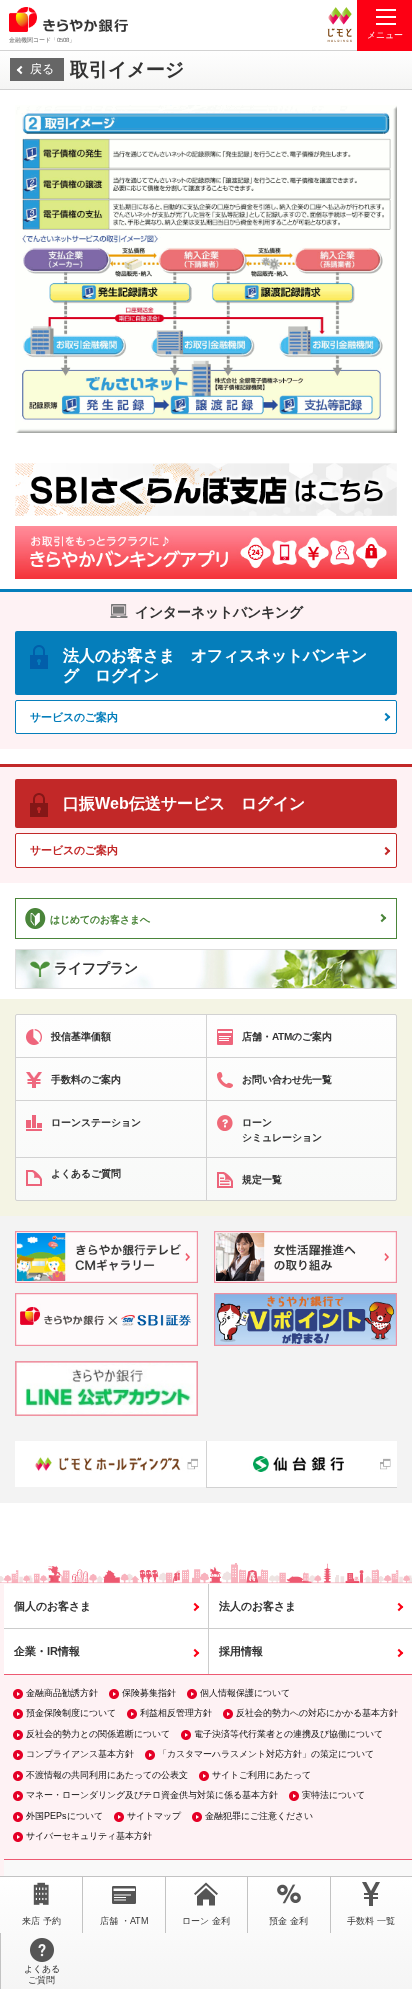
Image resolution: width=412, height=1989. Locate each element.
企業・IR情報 (47, 1651)
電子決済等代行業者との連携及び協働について (288, 1734)
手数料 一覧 (371, 1921)
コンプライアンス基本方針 (80, 1754)
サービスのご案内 (74, 717)
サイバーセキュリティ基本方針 (89, 1836)
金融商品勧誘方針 (62, 1693)
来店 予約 (41, 1921)
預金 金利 (288, 1921)
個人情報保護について (245, 1693)
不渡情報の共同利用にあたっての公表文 (107, 1775)
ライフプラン (96, 968)
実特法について (333, 1795)
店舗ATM (124, 1921)
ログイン (184, 803)
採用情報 (241, 1651)
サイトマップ (154, 1816)
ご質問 (42, 1974)
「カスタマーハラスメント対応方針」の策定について (266, 1754)
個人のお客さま (52, 1606)
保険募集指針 (149, 1693)
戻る (42, 69)
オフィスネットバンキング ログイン (215, 665)
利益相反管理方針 (176, 1713)
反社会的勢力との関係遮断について (98, 1734)
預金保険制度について (71, 1713)
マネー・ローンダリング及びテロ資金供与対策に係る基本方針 (152, 1795)
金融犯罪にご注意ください (259, 1816)
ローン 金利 (206, 1921)
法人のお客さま (257, 1606)
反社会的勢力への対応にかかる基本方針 (317, 1713)
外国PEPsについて (64, 1816)
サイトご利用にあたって (261, 1775)
